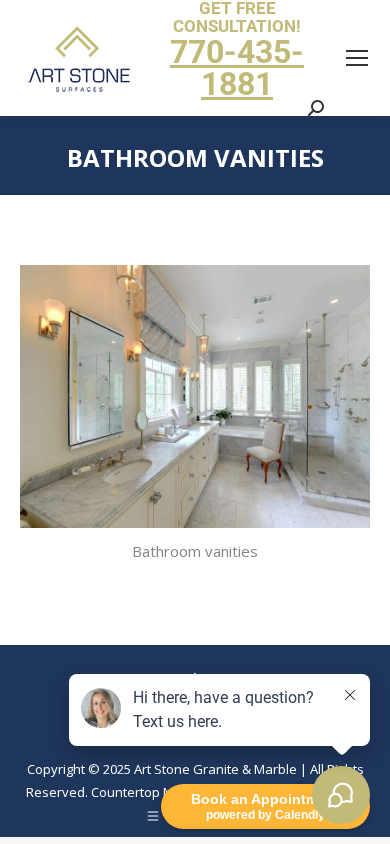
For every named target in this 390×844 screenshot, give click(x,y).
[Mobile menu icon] (357, 58)
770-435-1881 (237, 68)
